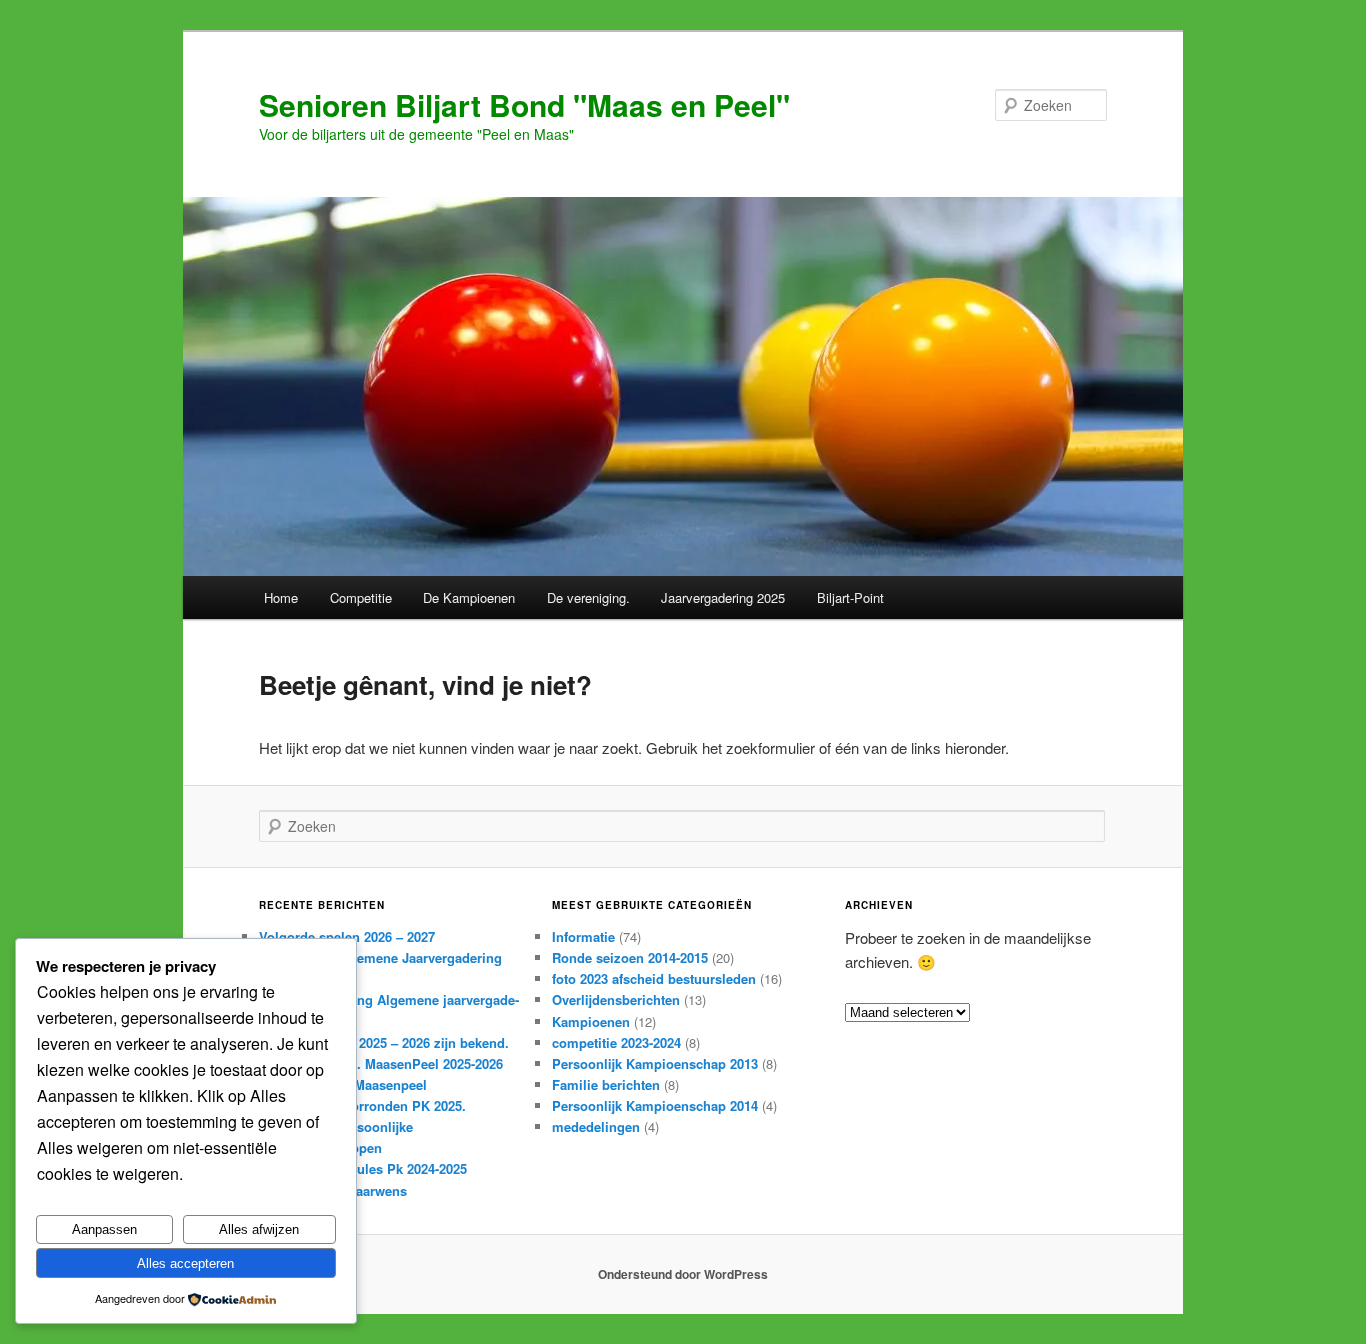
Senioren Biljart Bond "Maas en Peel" (524, 104)
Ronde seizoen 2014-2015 (630, 957)
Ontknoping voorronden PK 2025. (362, 1105)
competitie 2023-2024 (616, 1042)
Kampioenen (591, 1021)
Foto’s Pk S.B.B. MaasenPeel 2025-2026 (381, 1063)
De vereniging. (588, 597)
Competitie (361, 597)
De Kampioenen (469, 597)
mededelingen (596, 1126)
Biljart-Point (850, 597)
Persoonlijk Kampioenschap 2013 (655, 1063)
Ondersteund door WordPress (683, 1274)
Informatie (583, 936)
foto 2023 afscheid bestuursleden (654, 978)
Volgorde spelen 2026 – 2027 (347, 936)
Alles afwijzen (259, 1229)
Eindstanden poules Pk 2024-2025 (363, 1168)
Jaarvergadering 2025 (723, 597)
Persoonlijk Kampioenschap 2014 (655, 1105)
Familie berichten (606, 1084)
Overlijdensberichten (616, 999)
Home (281, 597)
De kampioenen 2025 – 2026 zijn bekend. (384, 1042)
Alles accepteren (185, 1263)
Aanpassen (104, 1229)
